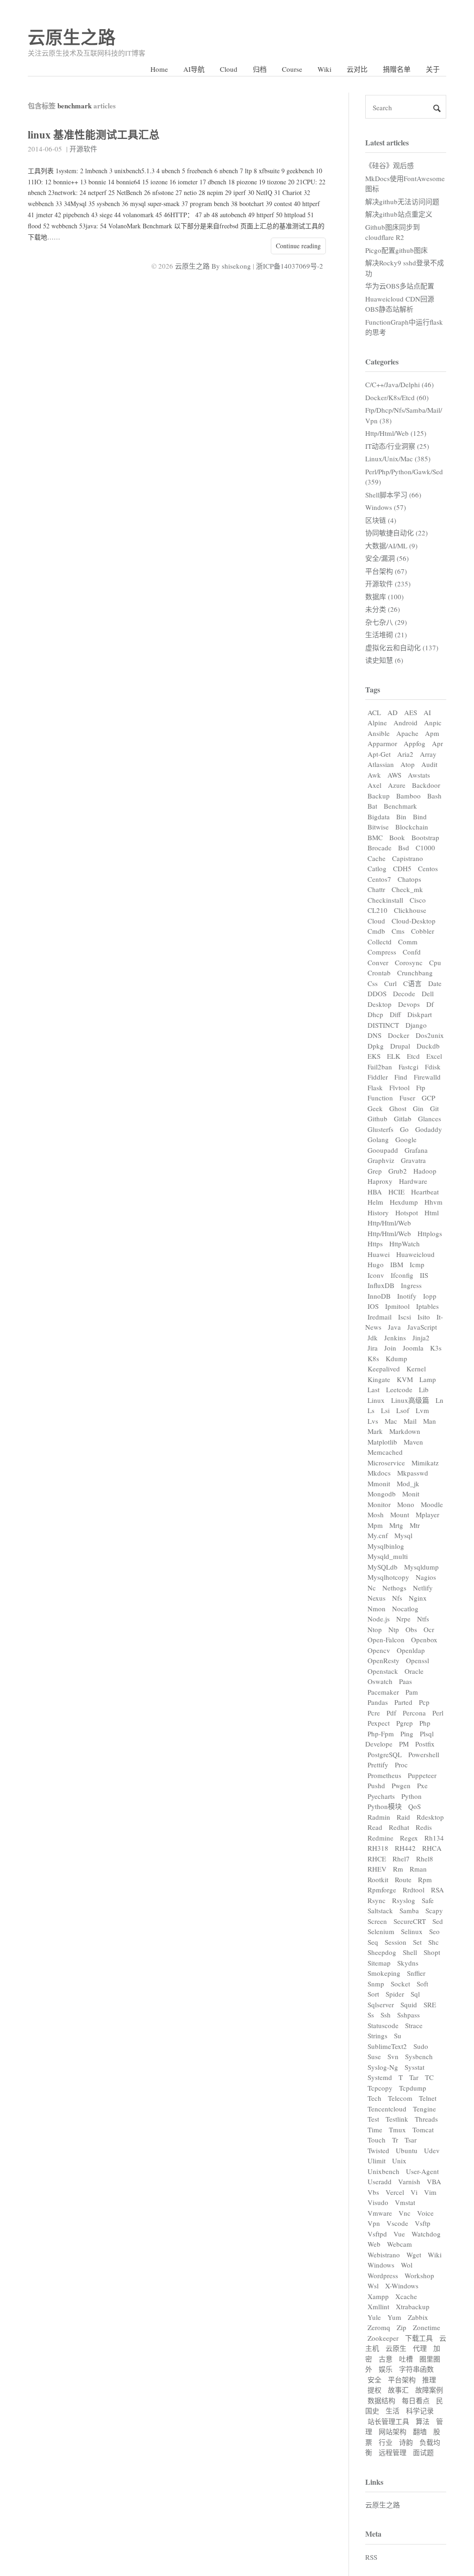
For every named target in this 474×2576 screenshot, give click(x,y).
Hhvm (433, 1202)
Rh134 (434, 1838)
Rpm (425, 1879)
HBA (375, 1192)
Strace (414, 2025)
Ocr (429, 1629)
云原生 (396, 2348)
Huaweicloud (415, 1254)
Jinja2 (421, 1338)
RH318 (378, 1848)
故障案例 (429, 2390)
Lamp (428, 1379)
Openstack (383, 1671)
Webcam (399, 2244)
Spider (395, 1994)
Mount (400, 1514)
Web (374, 2244)
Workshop (419, 2275)
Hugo (376, 1264)
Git (434, 1108)
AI (427, 712)
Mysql (403, 1535)
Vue (399, 2234)
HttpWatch (405, 1244)
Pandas (378, 1702)
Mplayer (427, 1514)
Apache (407, 733)
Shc (433, 1942)
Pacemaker (383, 1692)
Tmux (397, 2130)
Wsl (373, 2286)
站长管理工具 (388, 2421)
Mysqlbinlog (386, 1546)
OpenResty (384, 1660)
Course (292, 69)
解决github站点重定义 (399, 214)
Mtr (415, 1525)
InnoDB (379, 1296)
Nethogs (394, 1588)
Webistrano (384, 2255)
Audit (429, 764)
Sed (438, 1921)
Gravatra (413, 1160)
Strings (377, 2036)
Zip (402, 2327)
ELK (394, 1056)
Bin (401, 817)
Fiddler (378, 1077)
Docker (399, 1035)
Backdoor (426, 785)
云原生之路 (72, 37)
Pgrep (405, 1723)
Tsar (411, 2140)
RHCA (432, 1848)
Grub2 (398, 1171)
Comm (408, 942)
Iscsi (405, 1317)
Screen (377, 1921)
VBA (434, 2181)
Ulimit (377, 2161)
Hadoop (425, 1171)
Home (159, 69)
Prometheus (384, 1775)
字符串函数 (416, 2369)
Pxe (422, 1785)
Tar (414, 2077)
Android (405, 723)
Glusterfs (380, 1129)
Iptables (427, 1306)
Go (404, 1129)
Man (430, 1421)
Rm (398, 1869)
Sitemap (379, 1963)
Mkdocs (379, 1473)
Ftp (421, 1087)
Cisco (418, 900)
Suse (374, 2056)
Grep (375, 1171)
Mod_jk (408, 1483)
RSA (437, 1890)
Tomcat (423, 2130)
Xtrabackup (413, 2306)
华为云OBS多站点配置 (400, 286)
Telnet (428, 2098)
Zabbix (418, 2317)
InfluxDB (381, 1285)
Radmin (379, 1817)
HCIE (396, 1192)
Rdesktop (430, 1817)
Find (401, 1077)
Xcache (406, 2296)
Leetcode (399, 1389)
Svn (393, 2056)
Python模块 (385, 1806)
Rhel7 (401, 1859)
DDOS (377, 993)
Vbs (373, 2192)
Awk (374, 775)
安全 (374, 2380)
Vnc (405, 2213)
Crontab (379, 973)
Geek (375, 1108)
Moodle (432, 1504)
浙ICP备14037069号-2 (290, 266)
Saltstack (380, 1910)
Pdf (391, 1713)
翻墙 (420, 2431)
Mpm (375, 1525)
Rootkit (378, 1879)
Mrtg (396, 1525)
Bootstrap (425, 837)
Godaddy (429, 1129)
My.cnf (378, 1535)
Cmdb (376, 931)
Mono (406, 1504)
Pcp (424, 1702)
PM (404, 1744)
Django (416, 1025)
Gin (418, 1108)
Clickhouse (410, 910)
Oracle (414, 1671)
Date (435, 983)
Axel (374, 785)
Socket (400, 1984)
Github (377, 1118)
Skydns (408, 1963)
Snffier (416, 1973)
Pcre (374, 1713)
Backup (379, 796)
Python (412, 1796)
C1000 (425, 848)
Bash (434, 796)
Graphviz (381, 1160)
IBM (397, 1264)
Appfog (415, 743)
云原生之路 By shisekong (213, 266)
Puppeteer (422, 1775)
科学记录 (420, 2411)
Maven (413, 1442)
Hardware (413, 1181)
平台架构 (402, 2380)
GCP (428, 1098)
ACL (374, 712)
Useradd (380, 2181)
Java (394, 1327)
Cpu (435, 962)
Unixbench (384, 2171)
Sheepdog (382, 1952)
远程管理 (393, 2452)
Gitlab (403, 1118)
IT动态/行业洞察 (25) (397, 446)
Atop (408, 764)
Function (380, 1098)
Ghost (398, 1108)
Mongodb (382, 1494)
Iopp (430, 1296)
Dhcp (375, 1014)
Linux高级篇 (410, 1400)
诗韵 (406, 2442)
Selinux (412, 1931)
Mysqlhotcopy (388, 1577)
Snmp (376, 1984)
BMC (375, 837)
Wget (414, 2255)
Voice (425, 2213)
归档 (260, 69)
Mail (410, 1421)
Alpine (377, 723)
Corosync (409, 962)
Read (375, 1827)
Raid (403, 1817)
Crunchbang (415, 973)
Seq (373, 1942)
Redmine (380, 1838)
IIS (424, 1275)
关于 (433, 69)
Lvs (373, 1421)
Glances (430, 1118)
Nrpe (403, 1619)
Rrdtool (414, 1890)
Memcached (385, 1452)
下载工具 (419, 2338)
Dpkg (376, 1046)
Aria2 (405, 754)
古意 (386, 2359)
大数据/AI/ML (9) (391, 546)
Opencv (379, 1650)
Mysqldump (421, 1567)
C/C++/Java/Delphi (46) (399, 384)
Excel (434, 1056)
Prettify (378, 1765)
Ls (371, 1410)
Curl (390, 983)
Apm (432, 733)
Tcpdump (413, 2088)
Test (373, 2119)
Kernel (416, 1369)
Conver (378, 962)
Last (374, 1389)
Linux (376, 1400)
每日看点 (416, 2400)
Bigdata (379, 817)
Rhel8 (425, 1859)
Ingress (411, 1285)
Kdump (396, 1358)
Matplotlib (382, 1442)
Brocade (380, 848)
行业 (386, 2442)
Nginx (418, 1598)
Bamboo (409, 796)
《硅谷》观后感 (390, 165)
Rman (418, 1869)
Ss (371, 2015)
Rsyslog (404, 1900)
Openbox (424, 1640)
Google (406, 1139)
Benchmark (400, 806)
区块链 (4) (381, 520)
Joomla (413, 1348)
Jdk (373, 1338)
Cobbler (423, 931)
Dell (428, 993)
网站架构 (393, 2431)
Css (373, 983)
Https (375, 1244)
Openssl (418, 1660)
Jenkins (395, 1338)
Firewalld (427, 1077)
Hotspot (407, 1213)
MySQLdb (383, 1567)
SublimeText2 (387, 2046)
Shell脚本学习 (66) (393, 495)
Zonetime (427, 2327)
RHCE (377, 1859)
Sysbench (419, 2056)
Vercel (395, 2192)
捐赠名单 (397, 69)
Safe (428, 1900)
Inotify (407, 1296)
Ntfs (423, 1619)
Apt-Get (379, 754)
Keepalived (384, 1369)
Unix (399, 2161)
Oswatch (380, 1681)
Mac (391, 1421)
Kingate (379, 1379)
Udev (432, 2150)
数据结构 (381, 2400)
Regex (409, 1838)
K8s (373, 1358)
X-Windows (402, 2286)
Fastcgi (409, 1067)
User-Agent (422, 2171)
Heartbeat (425, 1192)
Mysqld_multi (388, 1556)
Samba (409, 1910)
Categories (382, 361)
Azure (397, 785)
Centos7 (379, 879)
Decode (404, 993)
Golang (378, 1139)
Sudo (421, 2046)
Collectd (380, 942)
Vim (430, 2192)
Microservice (386, 1463)
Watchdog (426, 2234)
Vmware (380, 2213)
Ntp (394, 1629)
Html (432, 1213)
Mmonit (379, 1483)
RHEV (377, 1869)
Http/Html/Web (389, 1223)
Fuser (407, 1098)
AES (411, 712)
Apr (437, 743)
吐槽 (406, 2359)
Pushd (376, 1785)
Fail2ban (380, 1067)
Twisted (378, 2150)
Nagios (426, 1577)
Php (425, 1723)
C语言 (412, 983)
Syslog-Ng (383, 2067)
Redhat (399, 1827)
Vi (414, 2192)
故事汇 (398, 2390)
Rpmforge (382, 1890)
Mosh (376, 1514)
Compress (382, 952)
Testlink (397, 2119)
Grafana (416, 1150)
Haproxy (380, 1181)
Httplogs (430, 1233)
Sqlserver (381, 2004)
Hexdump (404, 1202)
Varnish (409, 2181)
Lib (424, 1389)
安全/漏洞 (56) (387, 558)
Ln (440, 1400)
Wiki (324, 69)
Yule (374, 2317)
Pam (412, 1692)
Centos (428, 868)
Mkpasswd (413, 1473)
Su (398, 2036)
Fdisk (433, 1067)
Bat (372, 806)
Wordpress (383, 2275)
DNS (374, 1035)
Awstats (419, 775)
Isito (424, 1317)
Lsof (403, 1410)
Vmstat (405, 2202)
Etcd (413, 1056)
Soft (422, 1984)
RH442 (405, 1848)
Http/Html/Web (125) (396, 433)
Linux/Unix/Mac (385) (398, 459)
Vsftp (423, 2223)
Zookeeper (383, 2338)
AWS (394, 775)
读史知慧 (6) (384, 660)
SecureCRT (410, 1921)
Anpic (433, 723)
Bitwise (378, 827)
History (378, 1213)
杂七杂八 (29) (386, 622)
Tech (374, 2098)
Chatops (409, 879)
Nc (372, 1588)
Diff (395, 1014)
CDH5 (402, 868)
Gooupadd (383, 1150)
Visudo (378, 2202)
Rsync (377, 1900)
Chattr (376, 889)
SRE (430, 2004)
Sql (415, 1994)
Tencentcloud (387, 2109)
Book (397, 837)
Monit (411, 1494)
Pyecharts (381, 1796)
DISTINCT (383, 1025)
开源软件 (83, 149)
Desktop (380, 1004)
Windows (381, 2265)
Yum (394, 2317)
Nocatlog (405, 1608)
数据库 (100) (384, 597)
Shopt (432, 1952)
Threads (426, 2119)
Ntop (375, 1629)
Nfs (397, 1598)
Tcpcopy (380, 2088)
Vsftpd (377, 2234)
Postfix (425, 1744)
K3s (436, 1348)
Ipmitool (397, 1306)
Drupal (400, 1046)
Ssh (386, 2015)
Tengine (424, 2109)
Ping (407, 1734)
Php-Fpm (381, 1734)
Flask (375, 1087)
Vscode (397, 2223)
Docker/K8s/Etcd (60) (397, 397)
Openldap (411, 1650)
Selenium (381, 1931)
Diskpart (420, 1014)
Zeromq (379, 2327)
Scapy (434, 1910)
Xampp (378, 2296)
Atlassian (381, 764)
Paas (405, 1681)
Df (430, 1004)
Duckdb (428, 1046)
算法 (423, 2421)
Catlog (377, 868)
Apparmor (382, 743)
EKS (374, 1056)
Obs (411, 1629)
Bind (420, 817)
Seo (434, 1931)
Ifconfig (402, 1275)
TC (429, 2077)
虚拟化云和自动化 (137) (402, 647)
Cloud (229, 69)
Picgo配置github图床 (396, 250)
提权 (374, 2390)
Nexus (377, 1598)
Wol (407, 2265)
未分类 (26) (383, 609)
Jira (373, 1348)
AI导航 (194, 69)
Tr (395, 2140)
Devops (409, 1004)
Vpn (374, 2223)
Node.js (379, 1619)
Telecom (400, 2098)
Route (403, 1879)
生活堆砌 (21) (386, 635)
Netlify (423, 1588)
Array (428, 754)
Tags (373, 689)
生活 (393, 2411)
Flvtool (399, 1087)
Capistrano (408, 858)
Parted (403, 1702)
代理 (420, 2348)
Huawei (379, 1254)
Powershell (424, 1754)
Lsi (385, 1410)
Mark (375, 1431)
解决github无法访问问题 (402, 201)
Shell (410, 1952)
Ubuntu (407, 2150)
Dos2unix (430, 1035)
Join (390, 1348)
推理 (429, 2380)
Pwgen (401, 1785)
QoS (415, 1806)
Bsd (404, 848)
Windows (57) (386, 507)
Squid (409, 2004)
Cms (398, 931)
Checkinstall (385, 900)
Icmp (417, 1264)
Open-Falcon (386, 1640)
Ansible (379, 733)
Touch (377, 2140)
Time (375, 2130)
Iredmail (380, 1317)
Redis (424, 1827)
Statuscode (383, 2025)
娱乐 (386, 2369)
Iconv (376, 1275)
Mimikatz (425, 1463)
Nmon (377, 1608)
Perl (438, 1713)
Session (396, 1942)
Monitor (379, 1504)
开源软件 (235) (388, 584)
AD (393, 712)
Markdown (405, 1431)
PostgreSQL (385, 1754)
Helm (375, 1202)
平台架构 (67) (386, 571)
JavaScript (422, 1327)
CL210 (377, 910)
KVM (405, 1379)
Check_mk (407, 889)
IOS (373, 1306)
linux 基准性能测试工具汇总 (94, 135)
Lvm (422, 1410)
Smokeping (384, 1973)
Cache (377, 858)
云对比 (357, 69)
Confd (412, 952)
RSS (371, 2557)
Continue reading (298, 246)
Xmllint (378, 2306)
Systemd (380, 2077)
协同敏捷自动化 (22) (396, 533)
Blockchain (412, 827)
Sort (373, 1994)
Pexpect (379, 1723)
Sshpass (409, 2015)
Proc (401, 1765)
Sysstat (415, 2067)
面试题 (423, 2452)
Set (417, 1942)
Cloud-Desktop (414, 921)
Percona (414, 1713)
